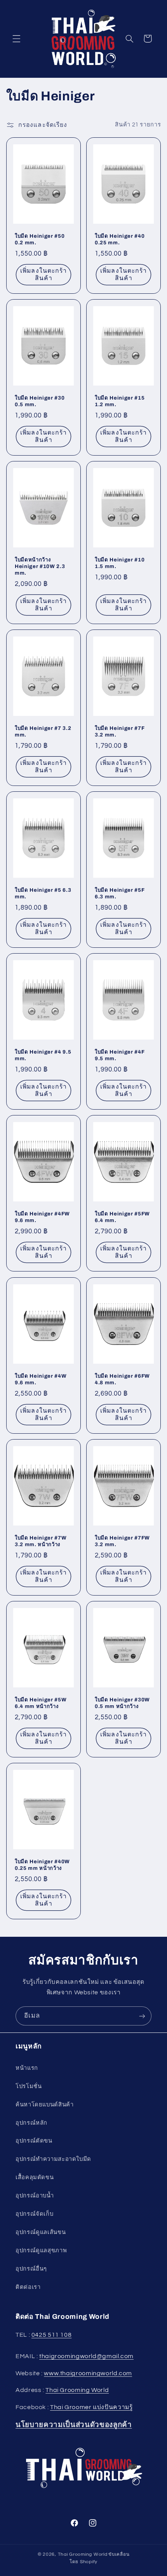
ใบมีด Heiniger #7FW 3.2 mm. (122, 1541)
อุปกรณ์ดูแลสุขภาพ (41, 2251)
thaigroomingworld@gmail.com (86, 2356)
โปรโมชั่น (29, 2086)
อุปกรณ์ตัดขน (34, 2141)
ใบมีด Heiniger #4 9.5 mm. (43, 1055)
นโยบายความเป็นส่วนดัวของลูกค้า (74, 2425)
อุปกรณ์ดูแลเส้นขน (41, 2232)
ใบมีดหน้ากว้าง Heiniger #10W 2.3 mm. (40, 566)
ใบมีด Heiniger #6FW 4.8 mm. (122, 1379)
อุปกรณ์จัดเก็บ (34, 2214)
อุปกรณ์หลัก (31, 2123)
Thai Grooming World (77, 2390)
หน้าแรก (27, 2068)
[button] (16, 39)
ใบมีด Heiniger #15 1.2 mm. (120, 401)
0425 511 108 (52, 2335)
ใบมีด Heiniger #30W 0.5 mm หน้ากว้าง (122, 1703)
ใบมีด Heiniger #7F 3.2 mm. (120, 731)
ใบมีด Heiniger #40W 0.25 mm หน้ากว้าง (42, 1865)
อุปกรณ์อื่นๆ (31, 2269)
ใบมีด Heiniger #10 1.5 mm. (120, 563)
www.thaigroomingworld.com (88, 2373)
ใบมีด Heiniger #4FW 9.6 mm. (42, 1217)
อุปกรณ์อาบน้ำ (35, 2196)
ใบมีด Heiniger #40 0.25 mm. (120, 239)
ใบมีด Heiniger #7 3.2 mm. (43, 731)
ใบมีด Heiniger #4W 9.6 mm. (41, 1379)
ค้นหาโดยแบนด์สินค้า (44, 2105)
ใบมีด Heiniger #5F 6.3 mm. (120, 893)
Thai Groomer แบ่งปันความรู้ (91, 2407)
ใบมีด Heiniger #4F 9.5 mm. (120, 1055)
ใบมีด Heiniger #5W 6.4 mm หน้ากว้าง (41, 1703)
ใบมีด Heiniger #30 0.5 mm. (40, 401)
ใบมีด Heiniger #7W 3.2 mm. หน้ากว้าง (41, 1541)
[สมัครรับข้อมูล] (142, 2016)
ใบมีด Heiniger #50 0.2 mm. (40, 239)
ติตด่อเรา (28, 2287)
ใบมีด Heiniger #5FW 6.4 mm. (122, 1217)
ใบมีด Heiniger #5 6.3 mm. (43, 893)
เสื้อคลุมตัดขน (35, 2177)
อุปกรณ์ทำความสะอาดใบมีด (53, 2159)
